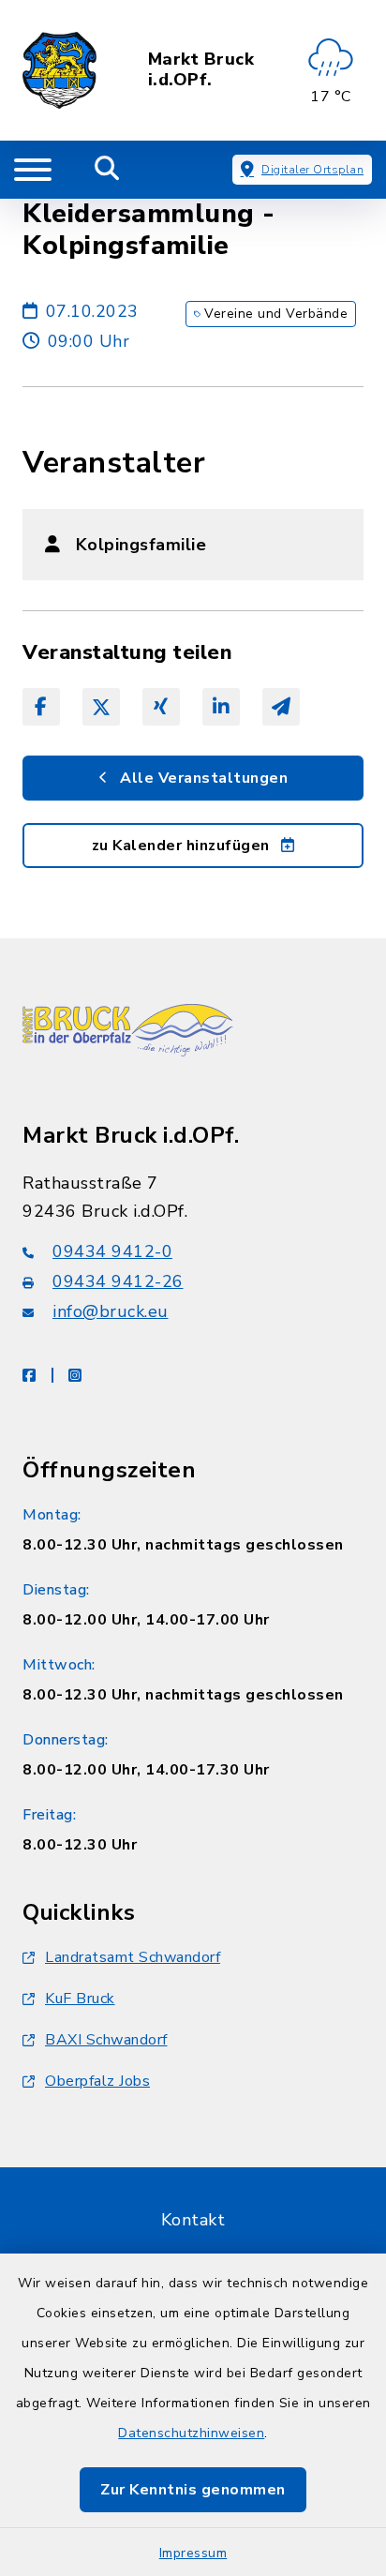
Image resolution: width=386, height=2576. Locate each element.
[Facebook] (41, 707)
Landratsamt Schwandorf (133, 1957)
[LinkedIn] (221, 707)
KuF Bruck (80, 1999)
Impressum (193, 2553)
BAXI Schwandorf (106, 2040)
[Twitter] (101, 707)
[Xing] (161, 707)
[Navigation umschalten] (33, 170)
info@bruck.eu (111, 1311)
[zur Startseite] (59, 70)
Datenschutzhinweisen (191, 2433)
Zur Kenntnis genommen (193, 2490)
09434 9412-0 (112, 1251)
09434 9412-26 (118, 1281)
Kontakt (193, 2220)
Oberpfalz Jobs (97, 2081)
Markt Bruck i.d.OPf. (201, 70)
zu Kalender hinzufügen (183, 846)
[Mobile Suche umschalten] (107, 170)
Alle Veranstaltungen (202, 778)
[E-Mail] (281, 707)
